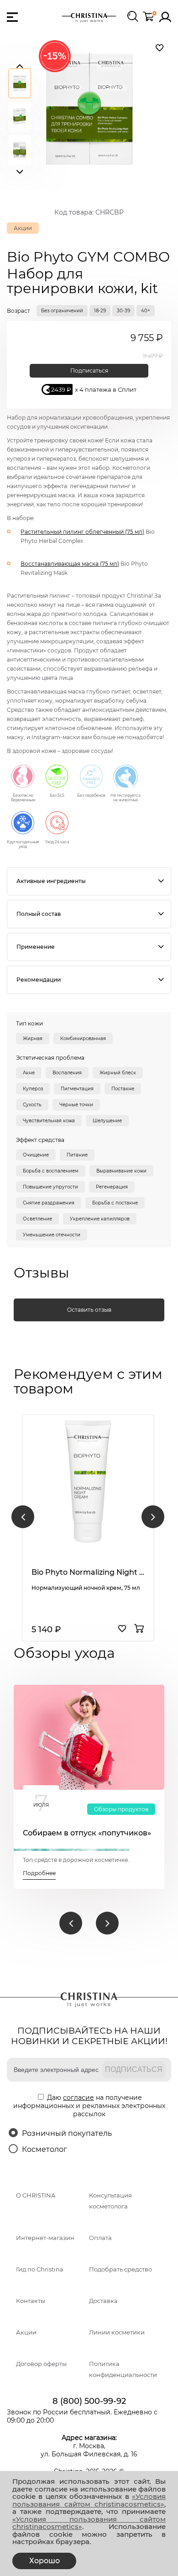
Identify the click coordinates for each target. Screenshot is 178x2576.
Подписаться (89, 371)
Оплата (100, 2238)
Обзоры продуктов (121, 1809)
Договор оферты (41, 2364)
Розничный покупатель (67, 2133)
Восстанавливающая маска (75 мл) (70, 564)
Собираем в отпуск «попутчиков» (87, 1833)
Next (20, 170)
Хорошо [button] (44, 2561)
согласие (79, 2098)
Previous (20, 64)
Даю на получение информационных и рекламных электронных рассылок (89, 2106)
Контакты (31, 2301)
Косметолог (44, 2149)
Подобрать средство (120, 2269)
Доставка (103, 2301)
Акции (26, 2332)
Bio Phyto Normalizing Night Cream (88, 1572)
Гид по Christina (40, 2269)
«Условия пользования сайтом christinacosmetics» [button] (89, 2500)
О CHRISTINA (36, 2195)
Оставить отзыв (89, 1310)
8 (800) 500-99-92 (89, 2401)
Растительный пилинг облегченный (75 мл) (82, 532)
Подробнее (39, 1873)
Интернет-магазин (45, 2238)
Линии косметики (117, 2332)
